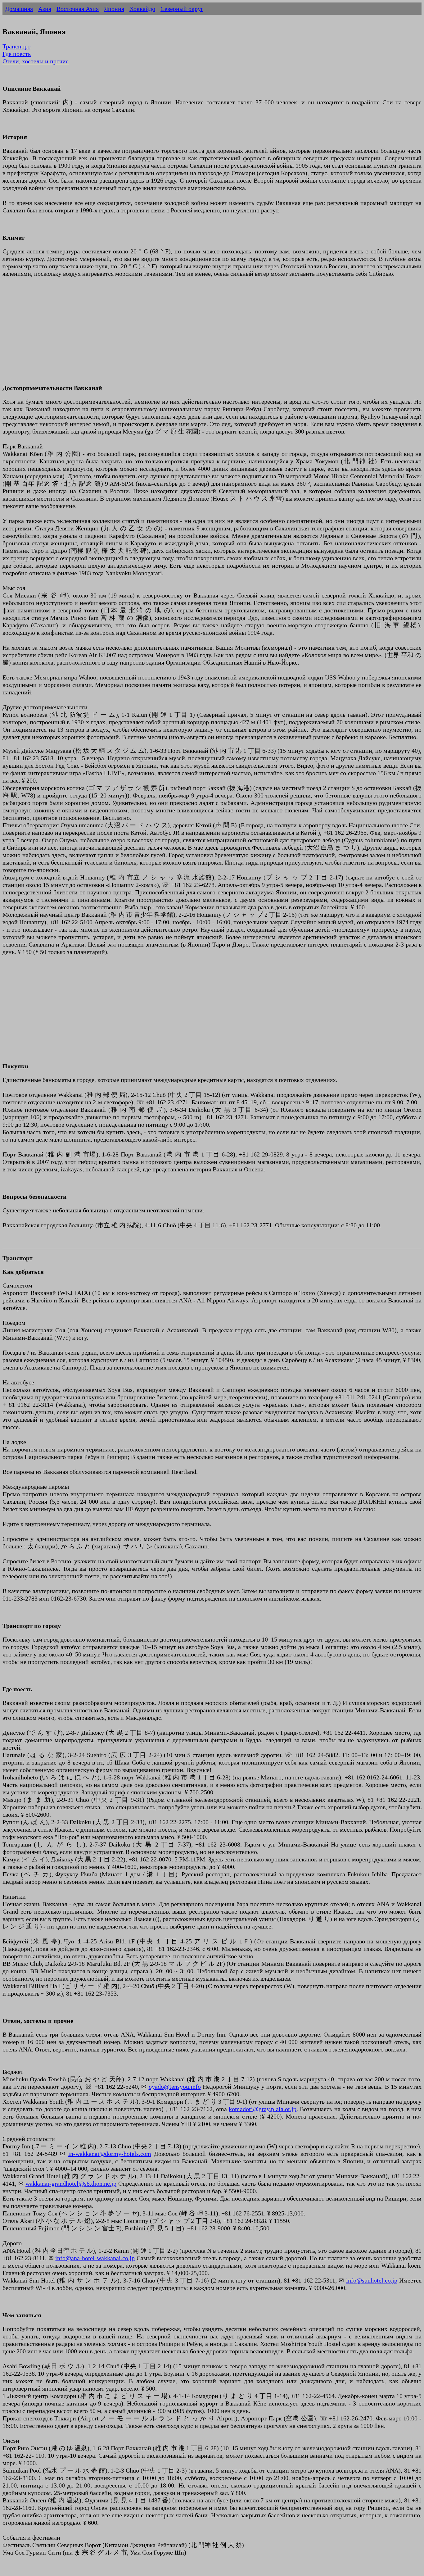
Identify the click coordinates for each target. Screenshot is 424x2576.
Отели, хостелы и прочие (36, 61)
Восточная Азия (78, 9)
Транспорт (16, 46)
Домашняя (19, 9)
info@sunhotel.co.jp (372, 2280)
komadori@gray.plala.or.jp (263, 2109)
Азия (45, 9)
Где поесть (17, 54)
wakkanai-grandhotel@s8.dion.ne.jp (71, 2183)
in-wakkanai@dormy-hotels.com (110, 2154)
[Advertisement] (189, 334)
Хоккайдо (142, 9)
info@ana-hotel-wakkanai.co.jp (95, 2258)
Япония (114, 9)
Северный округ (182, 9)
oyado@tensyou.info (175, 2087)
